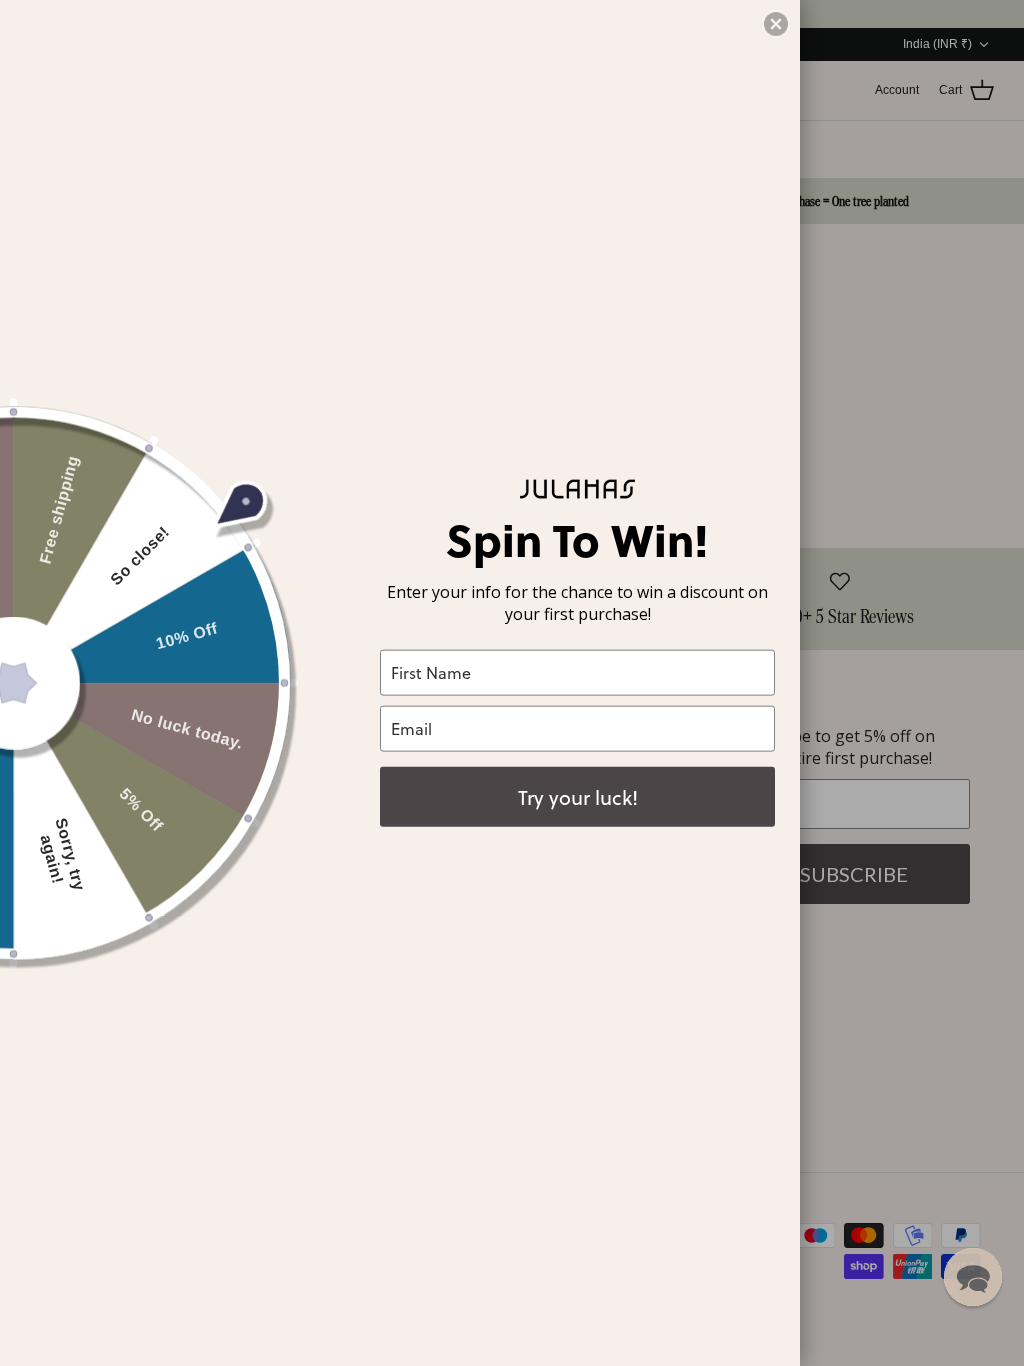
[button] (973, 1277)
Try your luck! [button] (578, 796)
